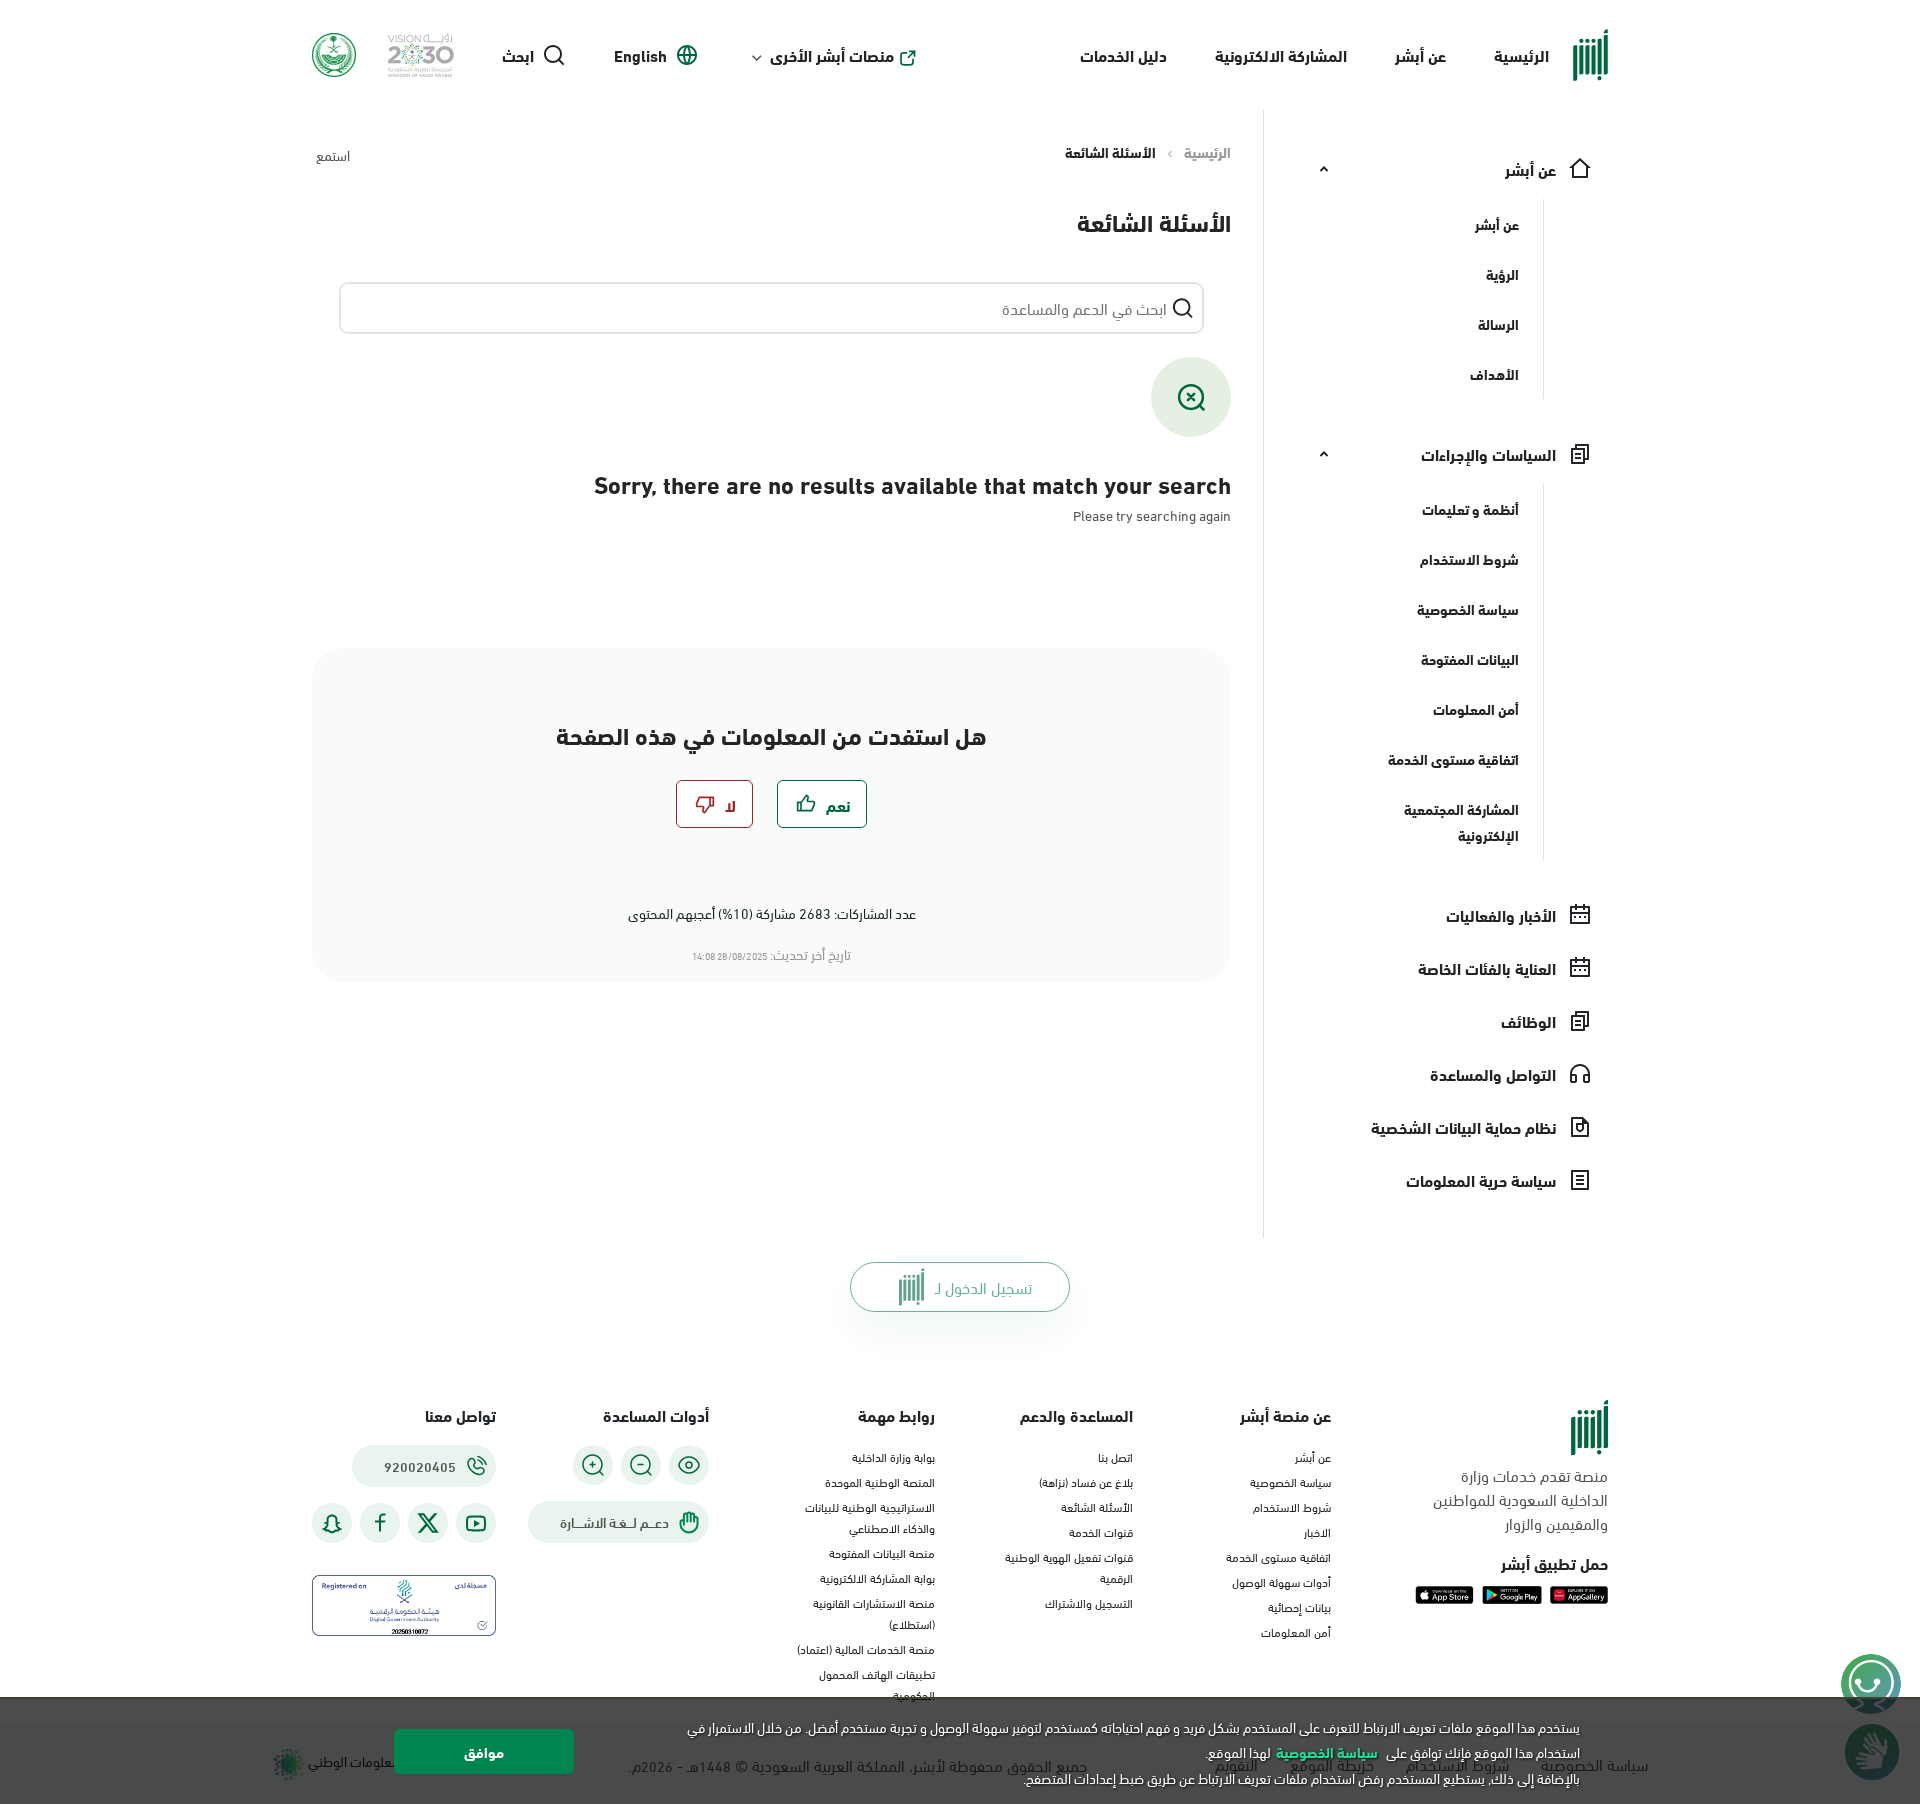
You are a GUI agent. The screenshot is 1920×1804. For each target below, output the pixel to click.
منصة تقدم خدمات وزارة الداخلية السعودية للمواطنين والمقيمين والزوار (1520, 1499)
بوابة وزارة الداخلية (893, 1456)
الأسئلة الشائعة (1097, 1506)
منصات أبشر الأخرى (832, 55)
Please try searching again (1152, 515)
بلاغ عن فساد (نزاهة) (1086, 1481)
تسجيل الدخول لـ (983, 1286)
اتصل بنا (1115, 1456)
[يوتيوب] (476, 1523)
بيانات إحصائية (1299, 1606)
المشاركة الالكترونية (1281, 54)
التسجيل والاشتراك (1089, 1602)
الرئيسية (1521, 54)
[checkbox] (822, 804)
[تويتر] (428, 1523)
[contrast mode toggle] (689, 1465)
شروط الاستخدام (1292, 1506)
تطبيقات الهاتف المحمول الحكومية (877, 1683)
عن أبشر (1420, 54)
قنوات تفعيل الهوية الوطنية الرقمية (1069, 1566)
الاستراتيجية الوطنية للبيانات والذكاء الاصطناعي (870, 1516)
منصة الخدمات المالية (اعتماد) (866, 1648)
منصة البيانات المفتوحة (882, 1552)
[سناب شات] (332, 1523)
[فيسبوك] (380, 1523)
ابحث (518, 55)
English (640, 55)
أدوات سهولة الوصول (1281, 1581)
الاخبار (1317, 1531)
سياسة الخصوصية (1290, 1481)
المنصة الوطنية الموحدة (880, 1481)
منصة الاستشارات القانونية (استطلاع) (874, 1612)
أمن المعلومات (1296, 1631)
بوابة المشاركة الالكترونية (877, 1577)
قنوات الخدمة (1101, 1531)
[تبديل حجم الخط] (641, 1465)
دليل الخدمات (1123, 54)
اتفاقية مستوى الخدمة (1278, 1556)
